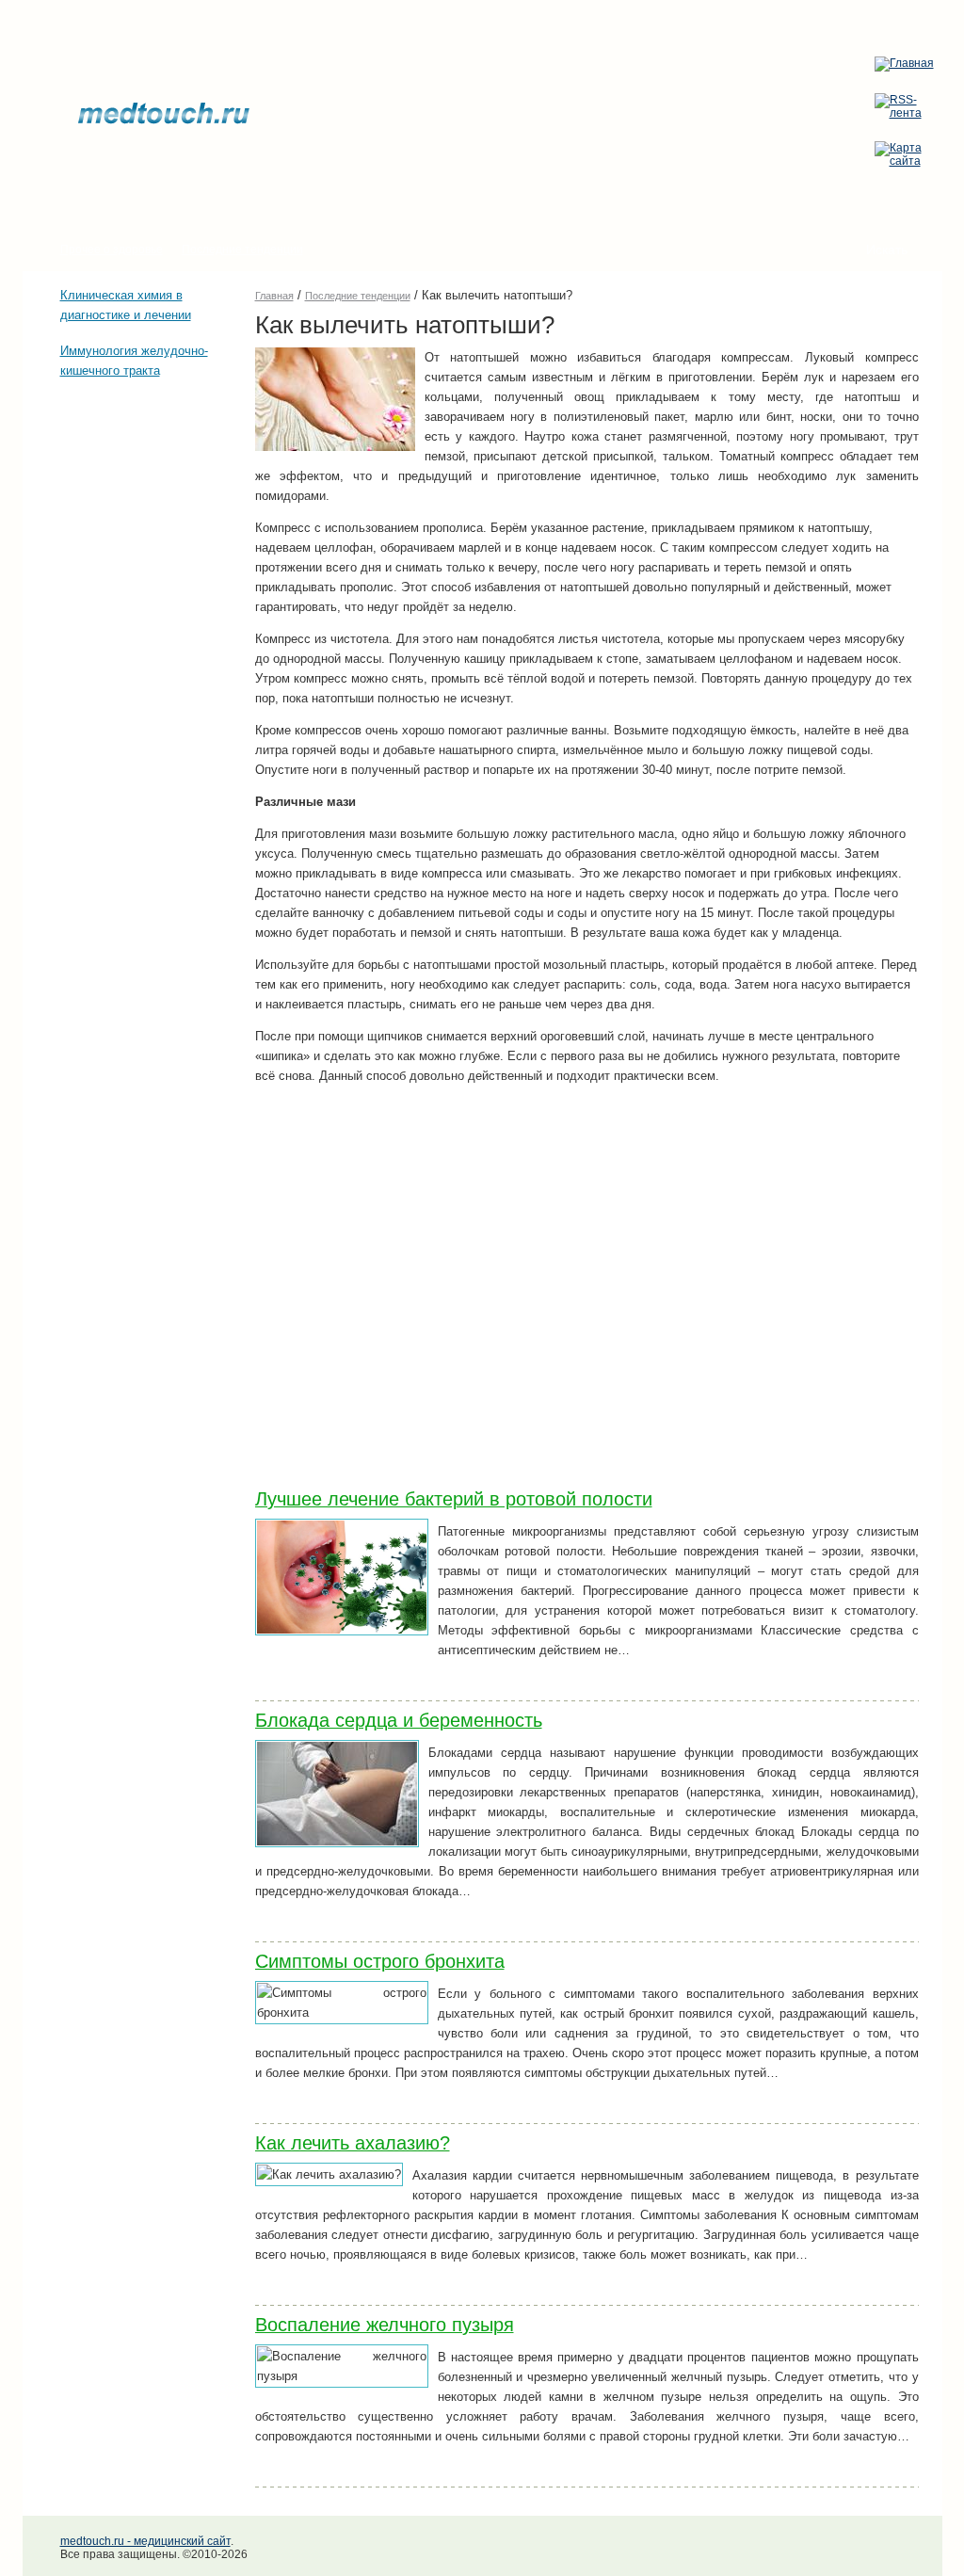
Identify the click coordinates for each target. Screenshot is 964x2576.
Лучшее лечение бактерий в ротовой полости (454, 1499)
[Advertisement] (117, 505)
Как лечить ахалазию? (353, 2143)
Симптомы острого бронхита (380, 1961)
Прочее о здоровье (112, 250)
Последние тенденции (242, 250)
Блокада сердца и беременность (399, 1720)
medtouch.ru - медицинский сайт (145, 2541)
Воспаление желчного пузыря (385, 2325)
